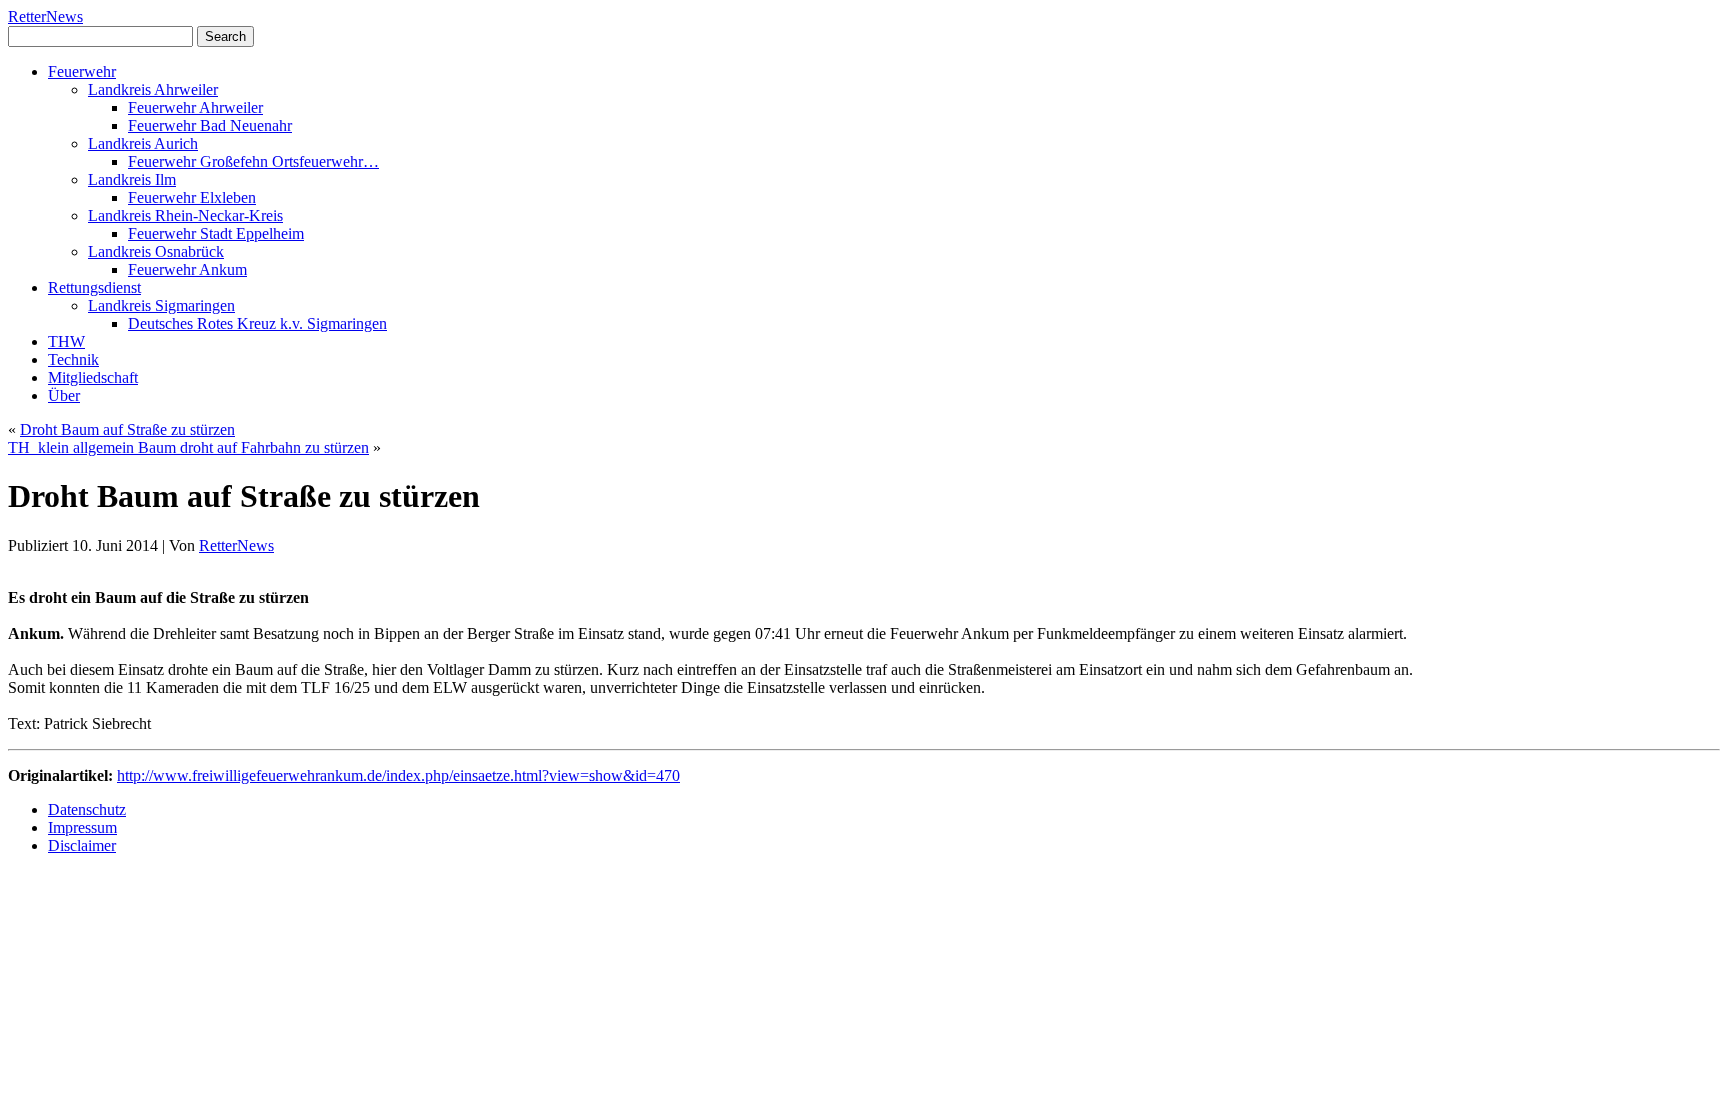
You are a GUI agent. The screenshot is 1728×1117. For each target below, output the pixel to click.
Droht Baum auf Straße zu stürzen (127, 429)
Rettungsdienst (94, 287)
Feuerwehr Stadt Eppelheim (216, 233)
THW (66, 341)
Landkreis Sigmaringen (161, 305)
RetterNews (45, 16)
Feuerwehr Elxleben (192, 197)
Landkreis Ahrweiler (153, 89)
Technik (73, 359)
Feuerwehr (82, 71)
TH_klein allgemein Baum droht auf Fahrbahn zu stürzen (188, 447)
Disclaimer (82, 845)
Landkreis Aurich (143, 143)
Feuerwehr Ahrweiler (195, 107)
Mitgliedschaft (93, 377)
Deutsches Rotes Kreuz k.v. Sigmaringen (257, 323)
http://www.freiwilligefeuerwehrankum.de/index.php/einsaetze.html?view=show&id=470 (398, 775)
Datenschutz (87, 809)
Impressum (82, 827)
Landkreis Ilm (132, 179)
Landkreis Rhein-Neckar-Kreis (185, 215)
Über (64, 395)
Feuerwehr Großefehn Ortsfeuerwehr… (253, 161)
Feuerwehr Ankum (187, 269)
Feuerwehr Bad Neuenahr (210, 125)
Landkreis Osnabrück (156, 251)
